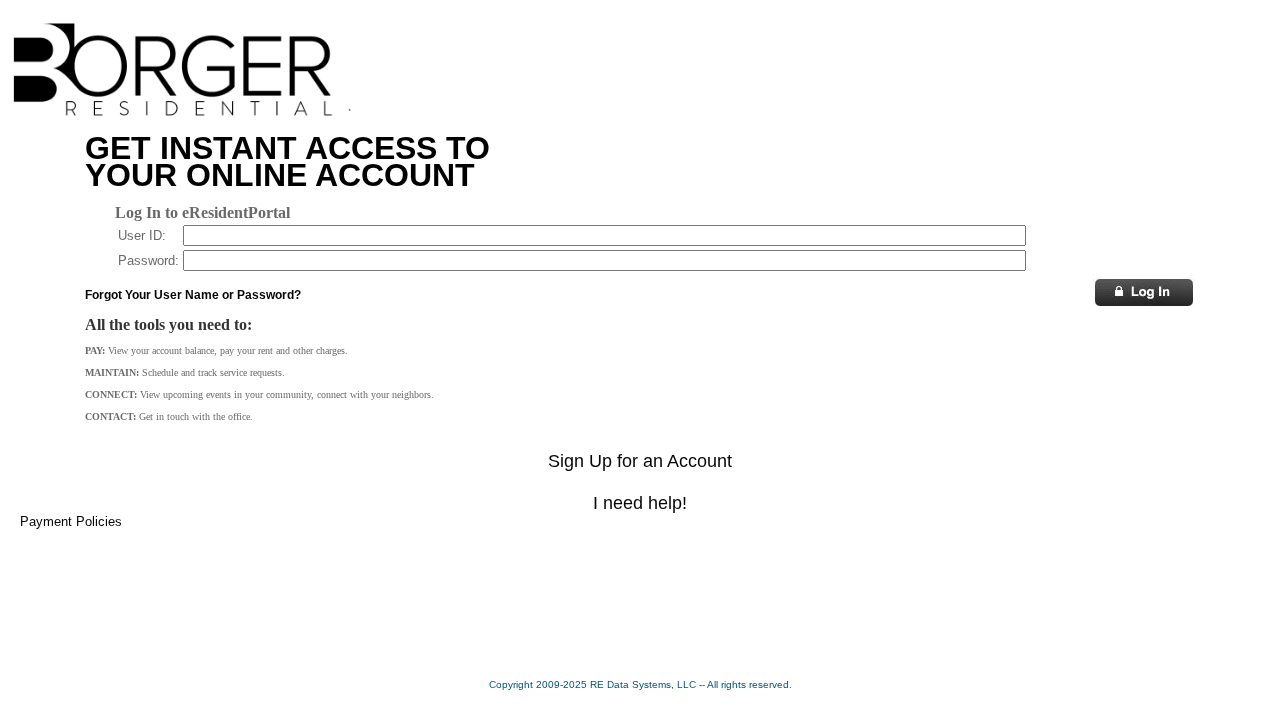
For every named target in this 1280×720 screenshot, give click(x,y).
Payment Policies (71, 521)
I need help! (640, 503)
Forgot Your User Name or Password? (193, 295)
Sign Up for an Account (640, 461)
